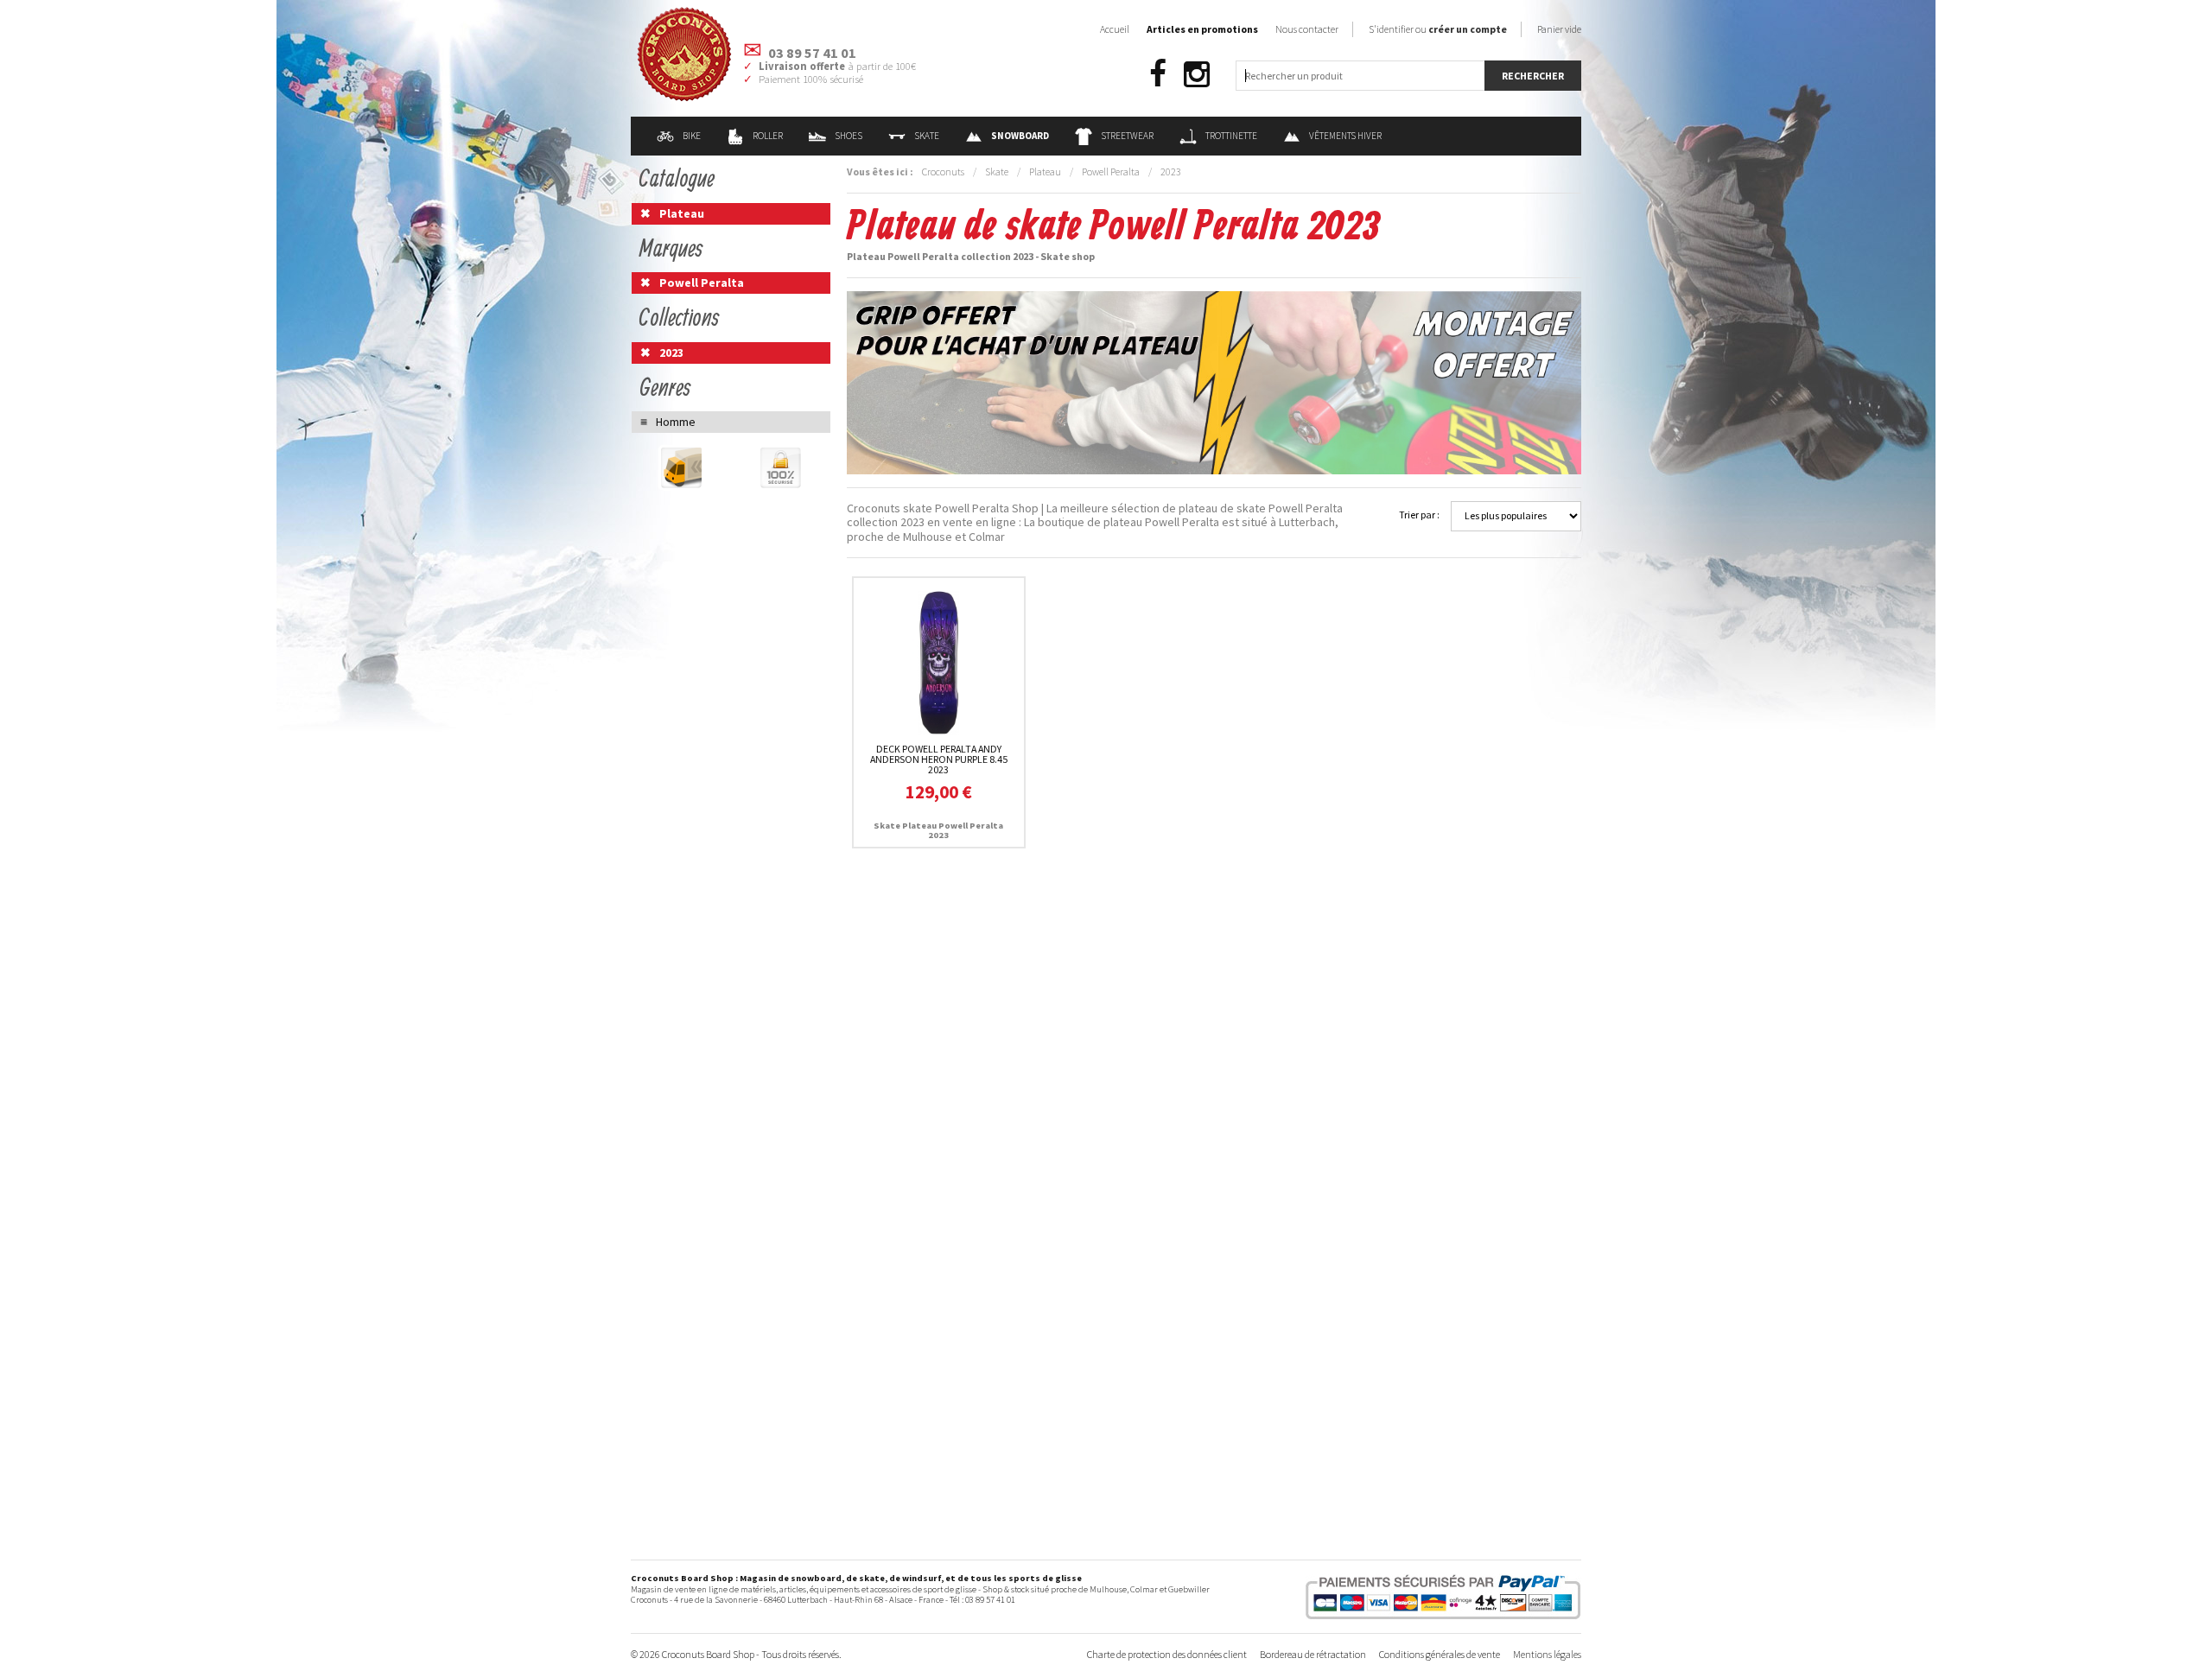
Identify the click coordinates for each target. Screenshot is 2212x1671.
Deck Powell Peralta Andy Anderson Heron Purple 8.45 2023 (939, 759)
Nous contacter (1307, 29)
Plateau (1045, 172)
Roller (768, 136)
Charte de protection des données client (1167, 1654)
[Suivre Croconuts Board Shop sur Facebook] (1158, 75)
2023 (1171, 172)
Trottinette (1231, 136)
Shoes (849, 136)
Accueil (1115, 29)
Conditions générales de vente (1440, 1654)
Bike (692, 136)
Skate (927, 136)
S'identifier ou (1438, 29)
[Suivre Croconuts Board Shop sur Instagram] (1197, 75)
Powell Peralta (1111, 172)
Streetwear (1127, 136)
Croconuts (943, 172)
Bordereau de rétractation (1313, 1654)
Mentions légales (1547, 1654)
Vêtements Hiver (1345, 136)
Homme (676, 422)
